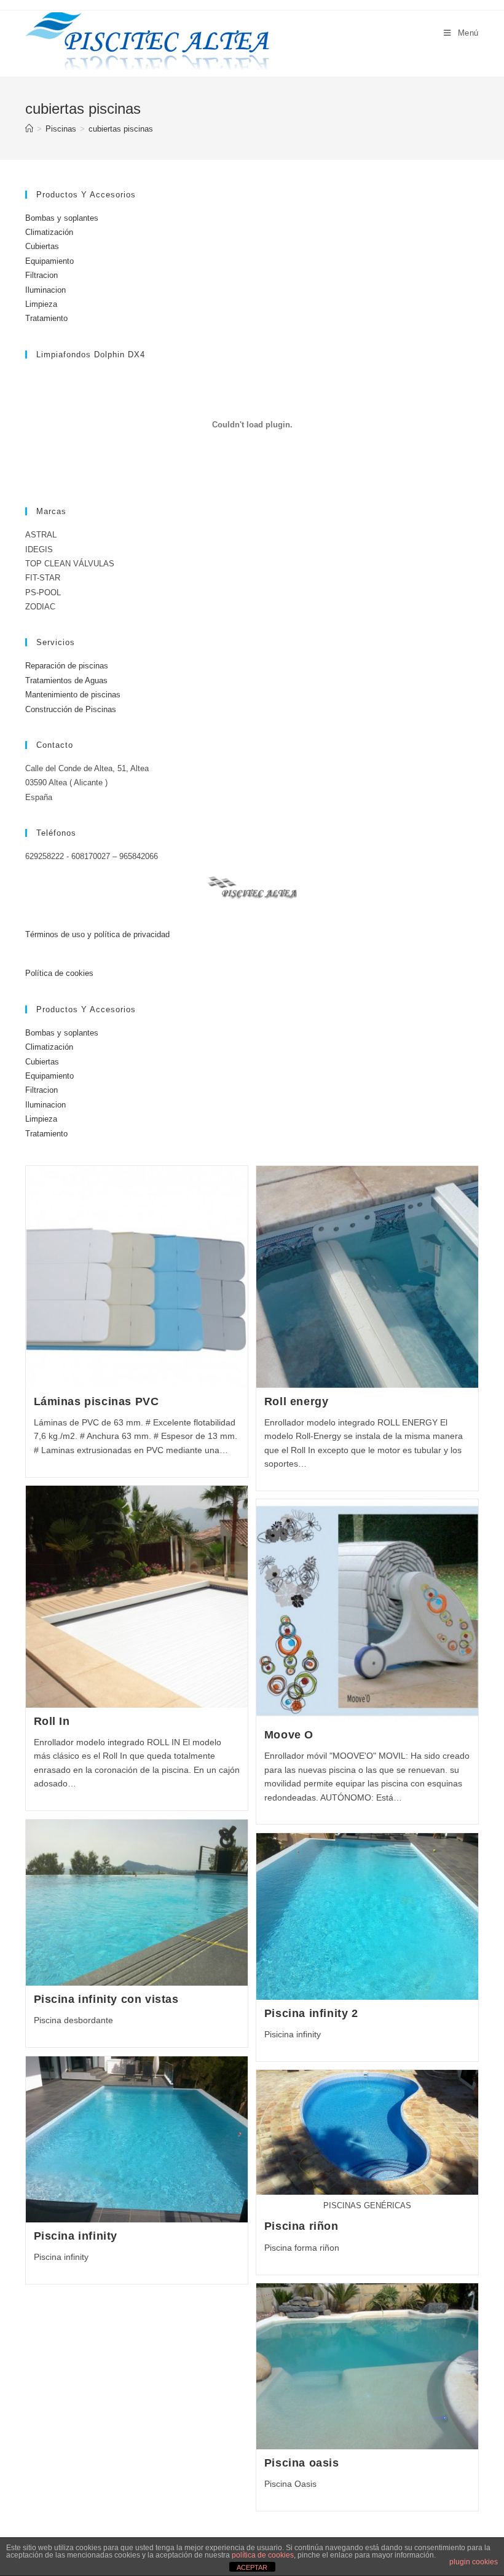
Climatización (49, 232)
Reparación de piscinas (67, 666)
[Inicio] (29, 129)
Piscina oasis (302, 2463)
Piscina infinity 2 (311, 2013)
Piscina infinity (76, 2236)
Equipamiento (49, 261)
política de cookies (263, 2555)
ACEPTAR (252, 2567)
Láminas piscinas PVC (96, 1401)
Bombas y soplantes (62, 218)
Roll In (52, 1721)
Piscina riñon (301, 2226)
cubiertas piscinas (121, 129)
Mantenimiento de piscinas (73, 695)
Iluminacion (45, 290)
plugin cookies (474, 2562)
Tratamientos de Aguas (66, 680)
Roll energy (297, 1401)
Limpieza (41, 304)
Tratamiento (46, 318)
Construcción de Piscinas (71, 709)
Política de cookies (59, 973)
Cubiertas (42, 246)
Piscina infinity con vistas (106, 1999)
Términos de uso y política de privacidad (97, 934)
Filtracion (41, 275)
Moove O (289, 1735)
